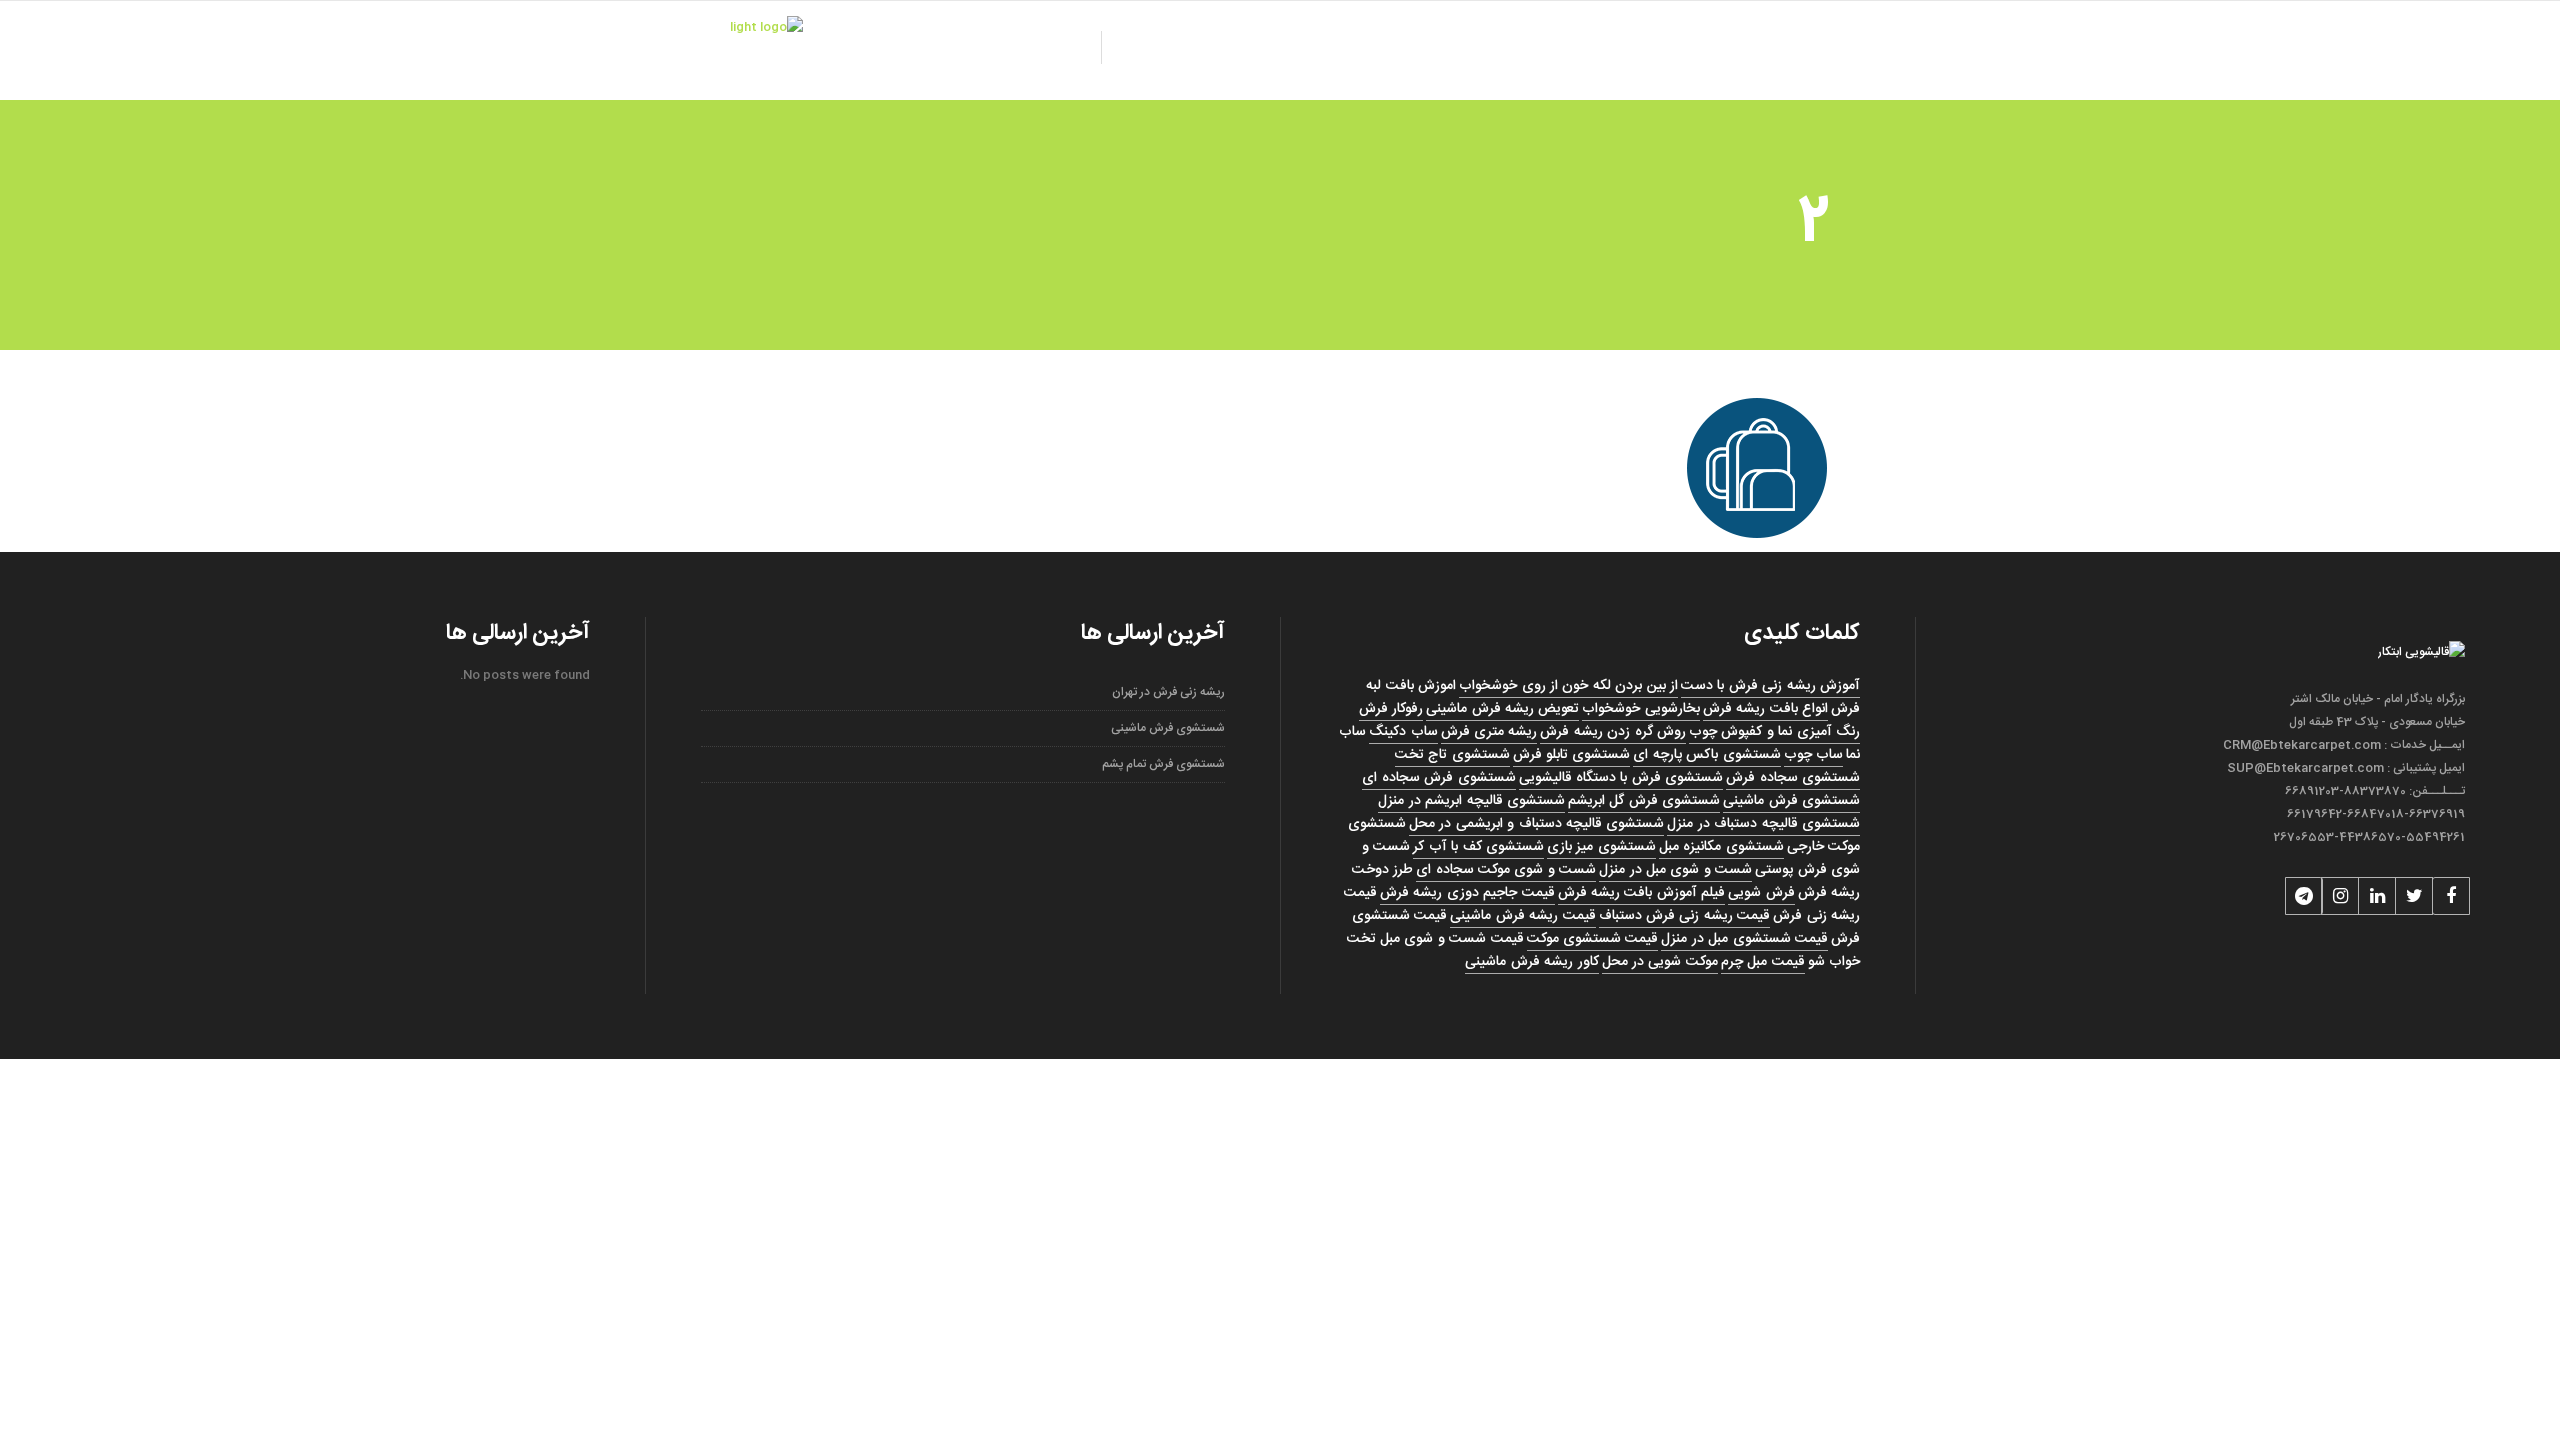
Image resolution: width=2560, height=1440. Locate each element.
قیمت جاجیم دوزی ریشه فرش (1467, 893)
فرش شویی (1761, 893)
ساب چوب (1813, 755)
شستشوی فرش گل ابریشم (1644, 801)
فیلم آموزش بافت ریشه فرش (1642, 893)
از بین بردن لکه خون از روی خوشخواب (1568, 686)
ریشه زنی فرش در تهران (1168, 692)
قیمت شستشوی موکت (1593, 939)
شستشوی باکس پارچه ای (1706, 755)
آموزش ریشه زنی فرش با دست (1770, 686)
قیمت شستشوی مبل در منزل (1744, 939)
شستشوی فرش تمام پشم (1163, 764)
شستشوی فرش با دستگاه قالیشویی (1621, 778)
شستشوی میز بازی (1601, 847)
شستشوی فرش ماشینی (1791, 801)
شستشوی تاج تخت (1452, 755)
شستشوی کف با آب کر (1478, 847)
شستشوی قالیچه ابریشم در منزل (1471, 801)
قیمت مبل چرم (1763, 962)
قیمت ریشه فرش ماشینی (1522, 916)
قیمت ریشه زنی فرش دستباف (1685, 916)
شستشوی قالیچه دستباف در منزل (1763, 824)
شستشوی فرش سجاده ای (1438, 778)
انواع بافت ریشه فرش (1765, 709)
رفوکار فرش (1391, 709)
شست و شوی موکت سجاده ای (1506, 870)
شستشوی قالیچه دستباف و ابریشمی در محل (1536, 824)
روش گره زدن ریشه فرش (1613, 732)
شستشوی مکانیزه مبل (1721, 847)
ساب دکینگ (1403, 732)
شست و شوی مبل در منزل (1675, 870)
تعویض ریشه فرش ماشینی (1502, 709)
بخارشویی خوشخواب (1640, 709)
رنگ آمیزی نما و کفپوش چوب (1774, 732)
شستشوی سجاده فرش (1793, 778)
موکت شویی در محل (1660, 962)
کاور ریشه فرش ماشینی (1531, 962)
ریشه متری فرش (1489, 732)
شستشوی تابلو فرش (1572, 755)
